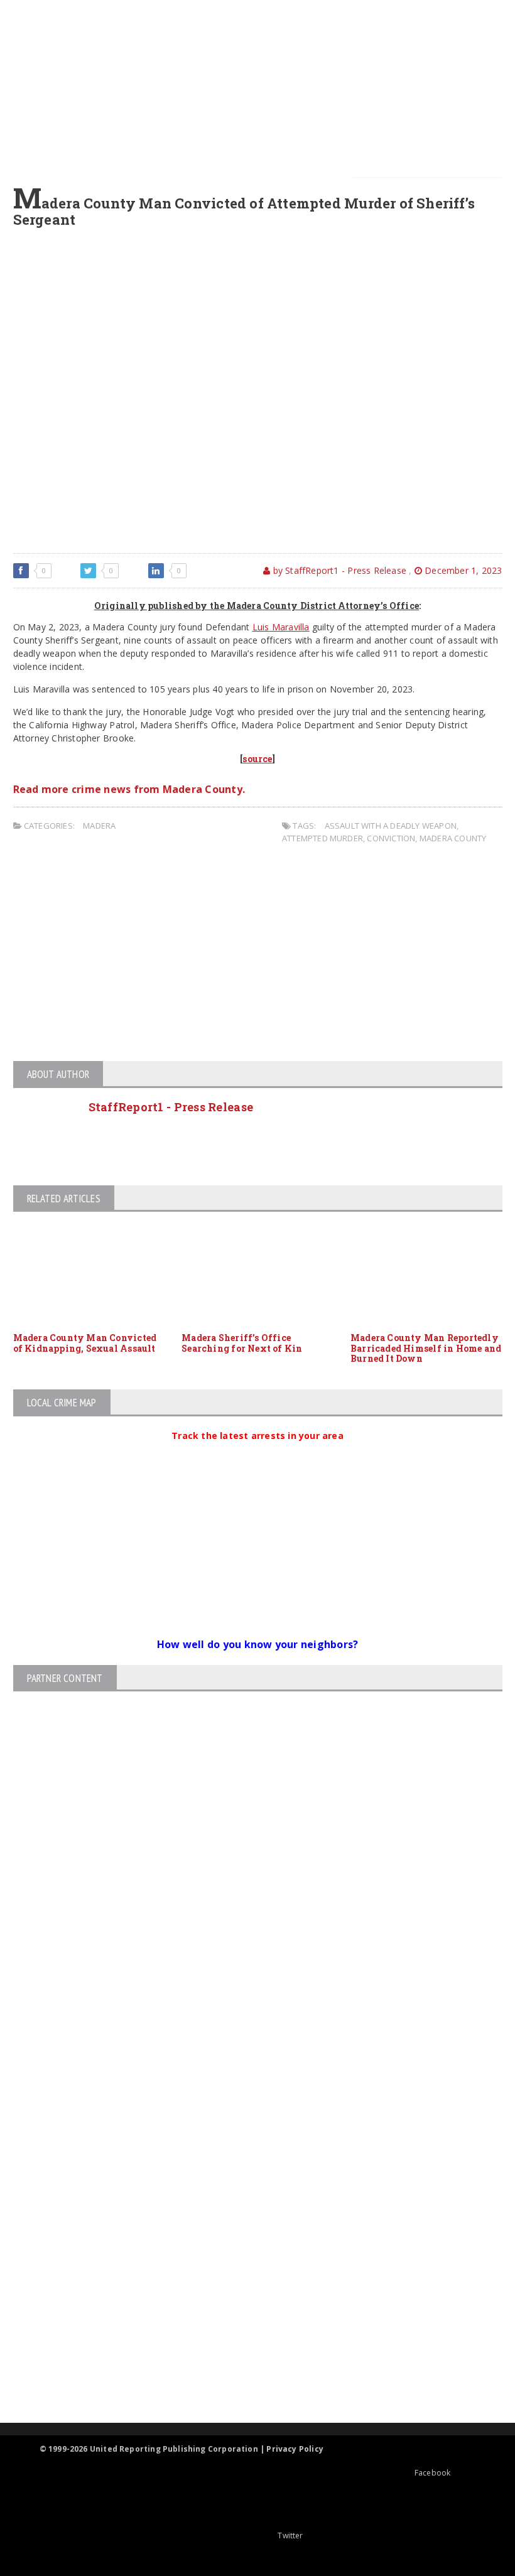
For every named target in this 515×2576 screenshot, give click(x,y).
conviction (391, 838)
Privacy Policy (295, 2449)
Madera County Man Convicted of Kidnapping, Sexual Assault (85, 1343)
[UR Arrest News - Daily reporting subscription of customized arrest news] (247, 2320)
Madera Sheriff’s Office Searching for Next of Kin (242, 1343)
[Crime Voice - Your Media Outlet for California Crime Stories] (247, 2374)
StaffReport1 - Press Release (171, 1107)
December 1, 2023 (462, 570)
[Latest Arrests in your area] (257, 1451)
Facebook (432, 2473)
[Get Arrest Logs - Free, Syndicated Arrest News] (247, 2239)
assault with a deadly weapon (391, 826)
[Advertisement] (265, 88)
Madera (99, 826)
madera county (453, 838)
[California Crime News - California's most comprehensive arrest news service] (247, 2279)
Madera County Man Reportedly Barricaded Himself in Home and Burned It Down (426, 1348)
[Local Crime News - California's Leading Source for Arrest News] (247, 2185)
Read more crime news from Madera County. (129, 789)
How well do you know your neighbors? (258, 1644)
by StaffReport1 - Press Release (338, 570)
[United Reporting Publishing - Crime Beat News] (247, 2132)
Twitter (290, 2536)
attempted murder (323, 838)
